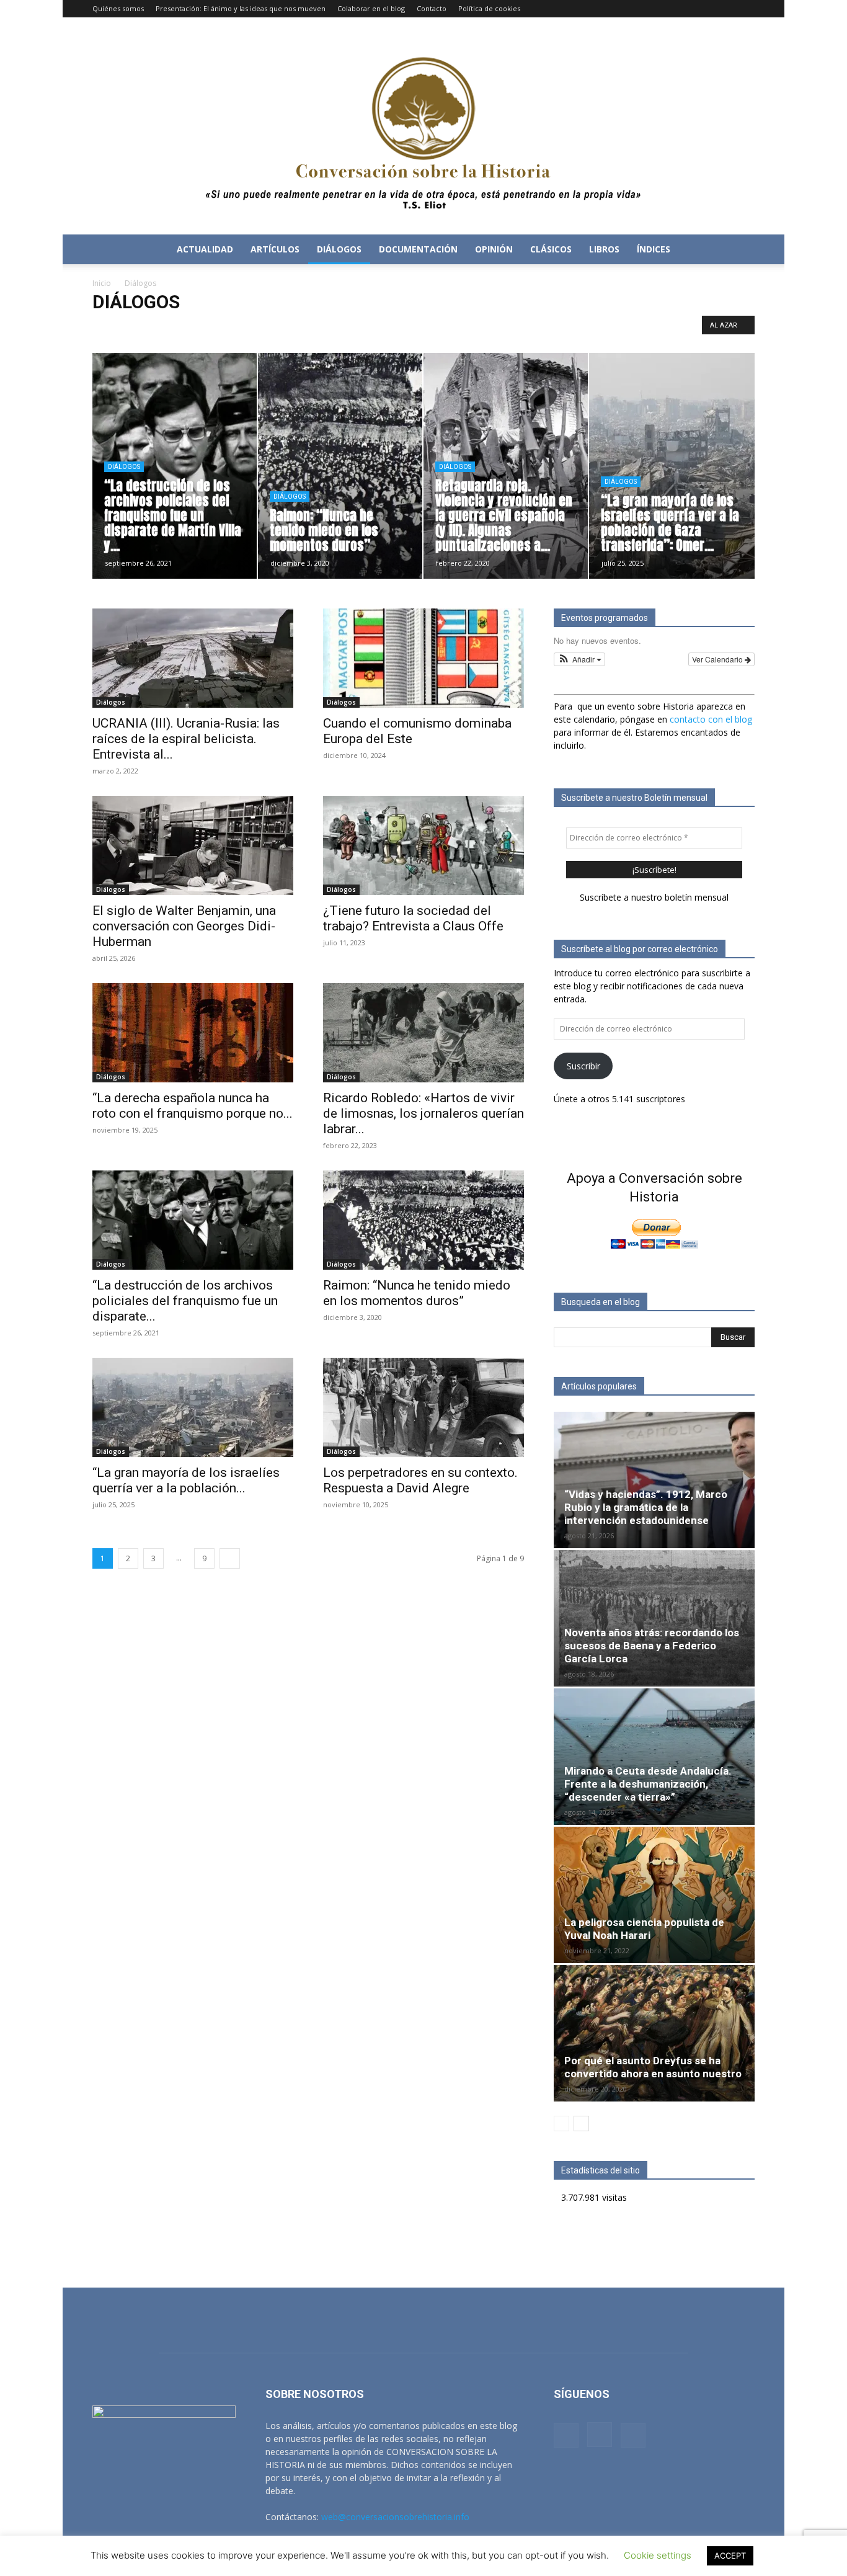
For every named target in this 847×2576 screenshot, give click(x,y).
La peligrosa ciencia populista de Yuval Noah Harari (644, 1929)
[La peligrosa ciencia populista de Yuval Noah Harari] (654, 1895)
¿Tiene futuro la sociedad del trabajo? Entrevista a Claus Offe (413, 918)
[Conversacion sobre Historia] (423, 126)
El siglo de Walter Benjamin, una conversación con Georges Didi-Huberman (184, 926)
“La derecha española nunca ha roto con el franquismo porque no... (193, 1106)
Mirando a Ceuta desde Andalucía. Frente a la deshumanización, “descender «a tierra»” (648, 1784)
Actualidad (205, 249)
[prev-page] (561, 2124)
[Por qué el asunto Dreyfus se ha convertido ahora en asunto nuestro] (654, 2033)
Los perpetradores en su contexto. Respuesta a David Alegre (420, 1480)
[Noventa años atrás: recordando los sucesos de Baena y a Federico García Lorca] (654, 1618)
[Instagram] (725, 9)
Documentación (419, 328)
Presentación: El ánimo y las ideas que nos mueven (241, 8)
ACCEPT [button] (730, 2556)
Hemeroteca (480, 328)
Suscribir (583, 1066)
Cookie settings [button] (658, 2555)
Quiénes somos (118, 8)
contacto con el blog (711, 719)
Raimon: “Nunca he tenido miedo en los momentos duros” (417, 1293)
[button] (740, 250)
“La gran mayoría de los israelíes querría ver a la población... (186, 1480)
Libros (604, 249)
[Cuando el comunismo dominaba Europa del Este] (423, 658)
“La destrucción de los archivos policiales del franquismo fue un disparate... (185, 1301)
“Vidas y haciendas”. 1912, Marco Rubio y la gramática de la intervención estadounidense (646, 1507)
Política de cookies (489, 8)
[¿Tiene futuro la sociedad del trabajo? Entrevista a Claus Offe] (423, 845)
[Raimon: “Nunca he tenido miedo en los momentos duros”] (423, 1220)
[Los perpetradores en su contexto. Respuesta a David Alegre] (423, 1407)
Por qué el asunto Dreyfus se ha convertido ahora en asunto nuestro (653, 2067)
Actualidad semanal (177, 328)
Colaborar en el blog (371, 8)
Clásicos (551, 249)
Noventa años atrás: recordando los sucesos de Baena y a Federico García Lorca (652, 1646)
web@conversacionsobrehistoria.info (395, 2517)
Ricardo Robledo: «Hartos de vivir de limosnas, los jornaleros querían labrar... (423, 1113)
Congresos (321, 328)
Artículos (275, 249)
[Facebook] (704, 9)
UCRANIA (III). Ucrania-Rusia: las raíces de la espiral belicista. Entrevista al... (186, 739)
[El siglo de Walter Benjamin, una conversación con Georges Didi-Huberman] (193, 845)
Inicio (102, 283)
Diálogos (339, 249)
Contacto (432, 8)
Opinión (494, 249)
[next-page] (230, 1558)
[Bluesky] (745, 9)
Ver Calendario (718, 659)
